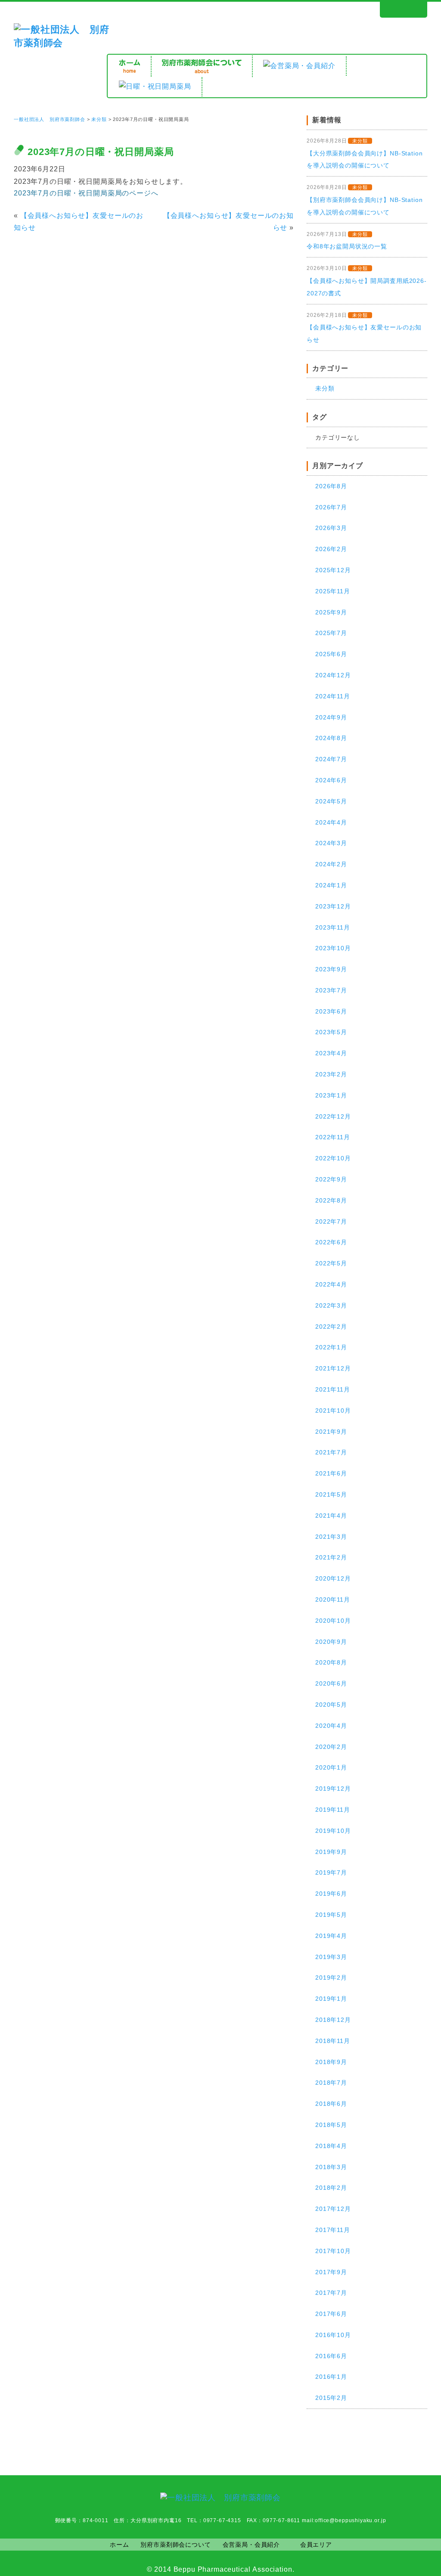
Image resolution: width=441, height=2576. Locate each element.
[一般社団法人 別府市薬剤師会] (62, 43)
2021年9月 (331, 1432)
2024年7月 (331, 759)
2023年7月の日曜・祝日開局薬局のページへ (86, 193)
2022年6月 (331, 1242)
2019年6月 (331, 1894)
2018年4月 (331, 2146)
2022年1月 (331, 1347)
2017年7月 (331, 2293)
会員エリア (316, 2545)
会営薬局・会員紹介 (252, 2545)
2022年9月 (331, 1179)
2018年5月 (331, 2125)
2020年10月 (333, 1621)
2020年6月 (331, 1683)
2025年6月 (331, 654)
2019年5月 (331, 1915)
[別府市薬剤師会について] (202, 66)
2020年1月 (331, 1767)
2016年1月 (331, 2377)
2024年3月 (331, 843)
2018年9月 (331, 2062)
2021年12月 (333, 1368)
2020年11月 (333, 1600)
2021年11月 (333, 1389)
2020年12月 (333, 1578)
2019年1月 (331, 1999)
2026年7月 (331, 507)
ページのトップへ (394, 2450)
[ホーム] (130, 66)
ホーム (120, 2545)
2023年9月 (331, 969)
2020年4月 (331, 1726)
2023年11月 (333, 927)
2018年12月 (333, 2020)
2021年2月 (331, 1557)
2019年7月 (331, 1872)
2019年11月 (333, 1810)
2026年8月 (331, 486)
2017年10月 (333, 2251)
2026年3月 (331, 528)
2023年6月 (331, 1011)
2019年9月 (331, 1852)
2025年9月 (331, 612)
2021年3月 (331, 1537)
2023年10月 (333, 948)
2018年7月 (331, 2083)
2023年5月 (331, 1032)
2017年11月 (333, 2230)
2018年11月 (333, 2041)
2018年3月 (331, 2167)
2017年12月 (333, 2209)
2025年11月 (333, 591)
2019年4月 (331, 1936)
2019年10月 (333, 1831)
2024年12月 (333, 675)
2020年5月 (331, 1705)
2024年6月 (331, 780)
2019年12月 (333, 1789)
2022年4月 (331, 1284)
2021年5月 (331, 1494)
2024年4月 (331, 822)
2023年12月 (333, 906)
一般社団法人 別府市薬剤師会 (50, 119)
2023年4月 (331, 1053)
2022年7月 (331, 1221)
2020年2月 (331, 1747)
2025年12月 (333, 570)
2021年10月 (333, 1410)
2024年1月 (331, 885)
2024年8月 (331, 738)
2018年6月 (331, 2104)
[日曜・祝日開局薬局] (155, 87)
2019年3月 (331, 1957)
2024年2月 (331, 864)
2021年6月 (331, 1473)
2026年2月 (331, 549)
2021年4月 (331, 1516)
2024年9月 (331, 717)
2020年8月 (331, 1662)
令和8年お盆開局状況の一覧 (347, 246)
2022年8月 (331, 1200)
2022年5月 (331, 1263)
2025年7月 (331, 633)
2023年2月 (331, 1074)
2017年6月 (331, 2314)
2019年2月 (331, 1978)
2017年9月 (331, 2272)
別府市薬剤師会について (175, 2545)
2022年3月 (331, 1305)
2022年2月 (331, 1327)
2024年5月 (331, 801)
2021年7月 (331, 1452)
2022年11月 (333, 1137)
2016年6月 (331, 2356)
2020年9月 (331, 1642)
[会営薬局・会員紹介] (299, 66)
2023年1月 (331, 1095)
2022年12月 (333, 1116)
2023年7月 (331, 990)
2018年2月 (331, 2188)
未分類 (99, 119)
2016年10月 (333, 2335)
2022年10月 (333, 1158)
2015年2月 (331, 2398)
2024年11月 (333, 696)
